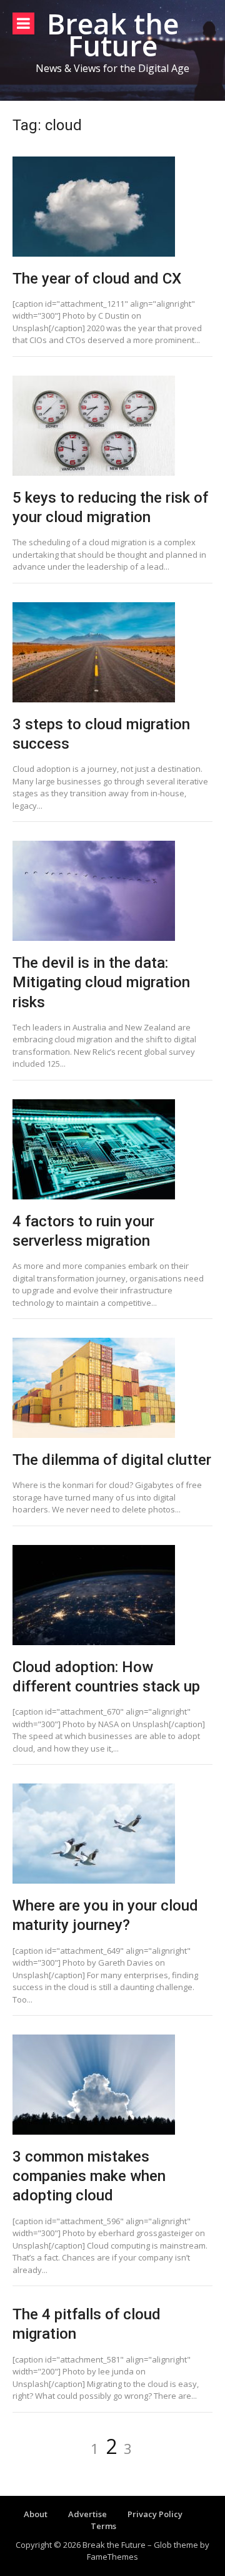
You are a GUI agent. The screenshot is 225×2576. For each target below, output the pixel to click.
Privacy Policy (155, 2514)
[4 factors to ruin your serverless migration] (112, 1149)
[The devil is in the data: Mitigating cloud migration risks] (112, 891)
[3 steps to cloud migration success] (112, 652)
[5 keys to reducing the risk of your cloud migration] (112, 426)
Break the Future (113, 34)
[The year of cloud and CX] (112, 207)
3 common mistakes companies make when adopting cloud (89, 2176)
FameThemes (112, 2557)
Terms (103, 2526)
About (36, 2514)
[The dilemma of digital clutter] (112, 1388)
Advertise (87, 2514)
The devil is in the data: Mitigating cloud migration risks (101, 982)
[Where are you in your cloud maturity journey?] (112, 1834)
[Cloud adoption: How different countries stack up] (112, 1595)
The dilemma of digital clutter (112, 1460)
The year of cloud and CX (97, 279)
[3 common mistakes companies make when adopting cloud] (112, 2085)
